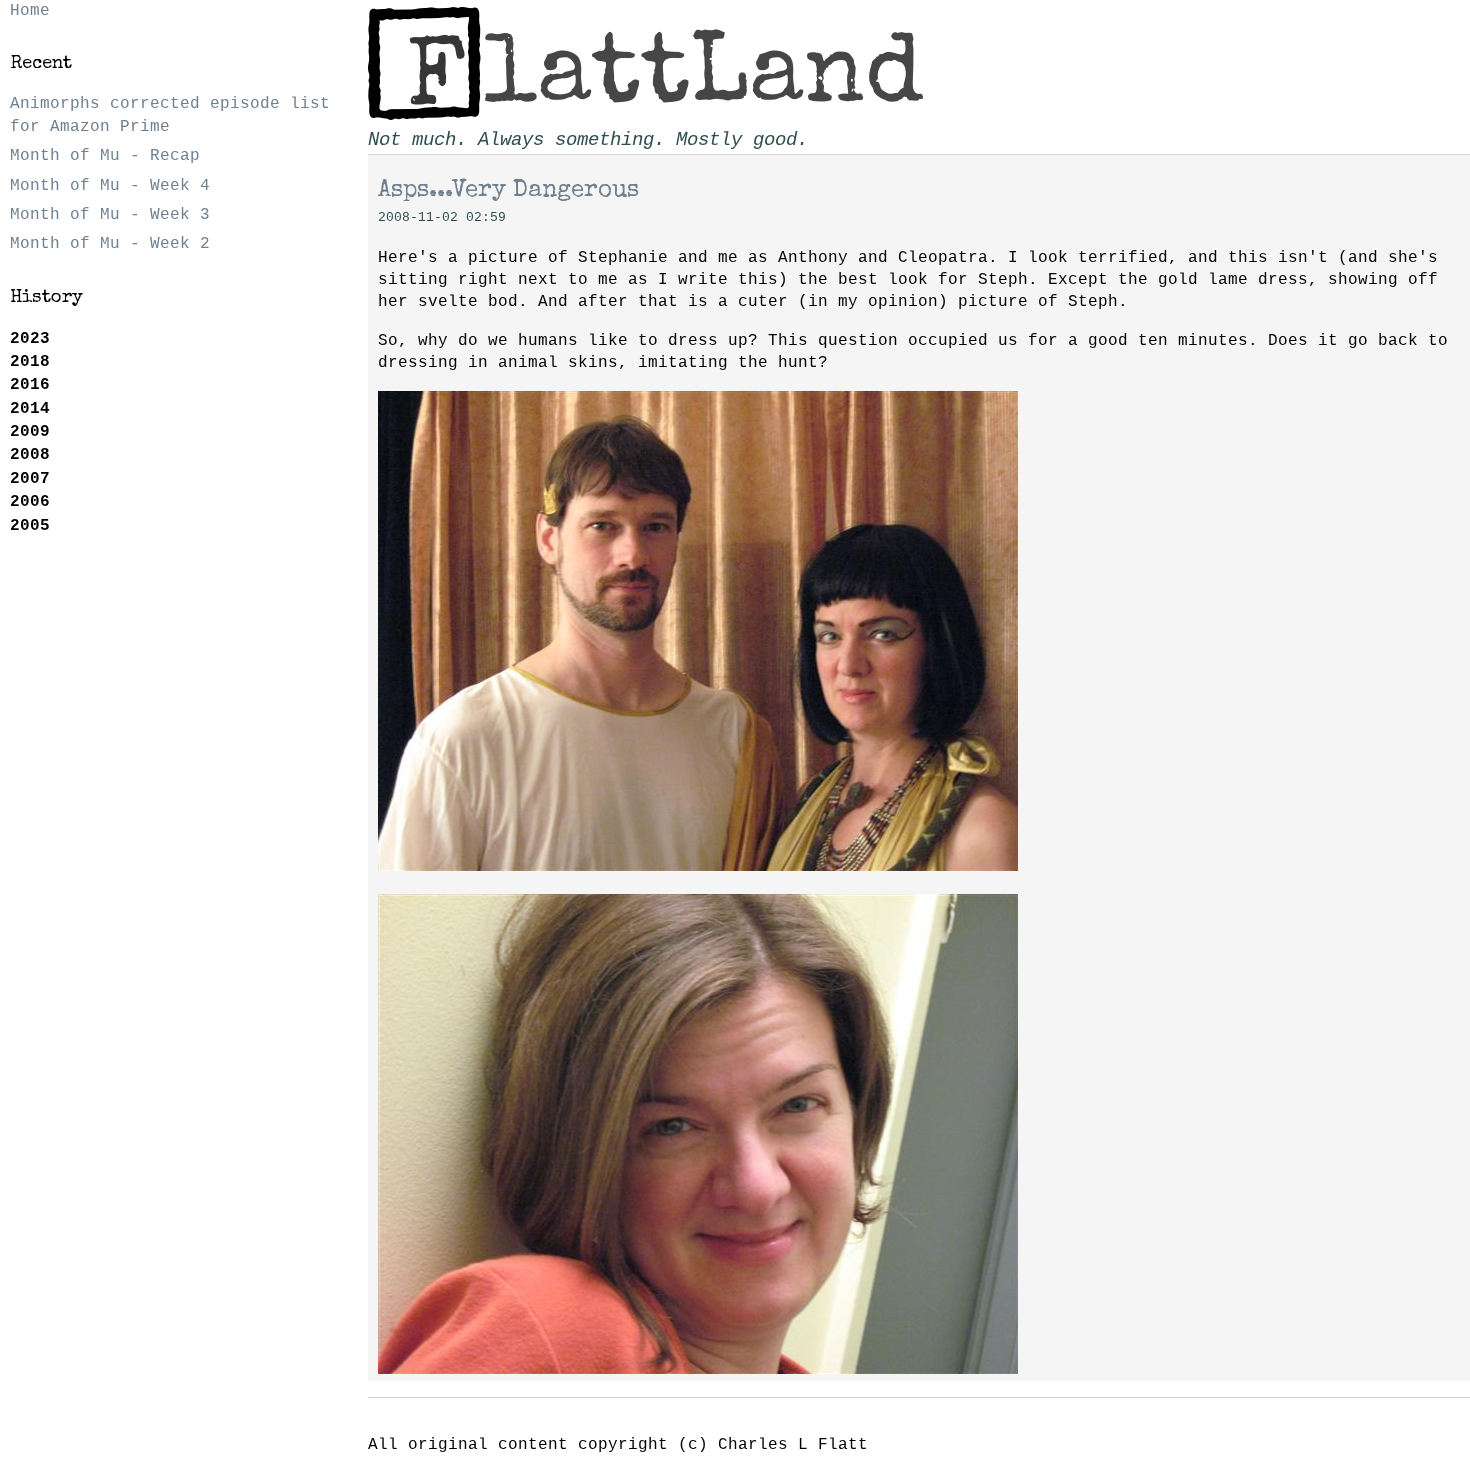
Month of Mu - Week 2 (110, 244)
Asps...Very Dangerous (508, 191)
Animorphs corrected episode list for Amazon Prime (170, 115)
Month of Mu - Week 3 (110, 215)
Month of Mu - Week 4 (110, 186)
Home (30, 11)
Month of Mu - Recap (105, 156)
